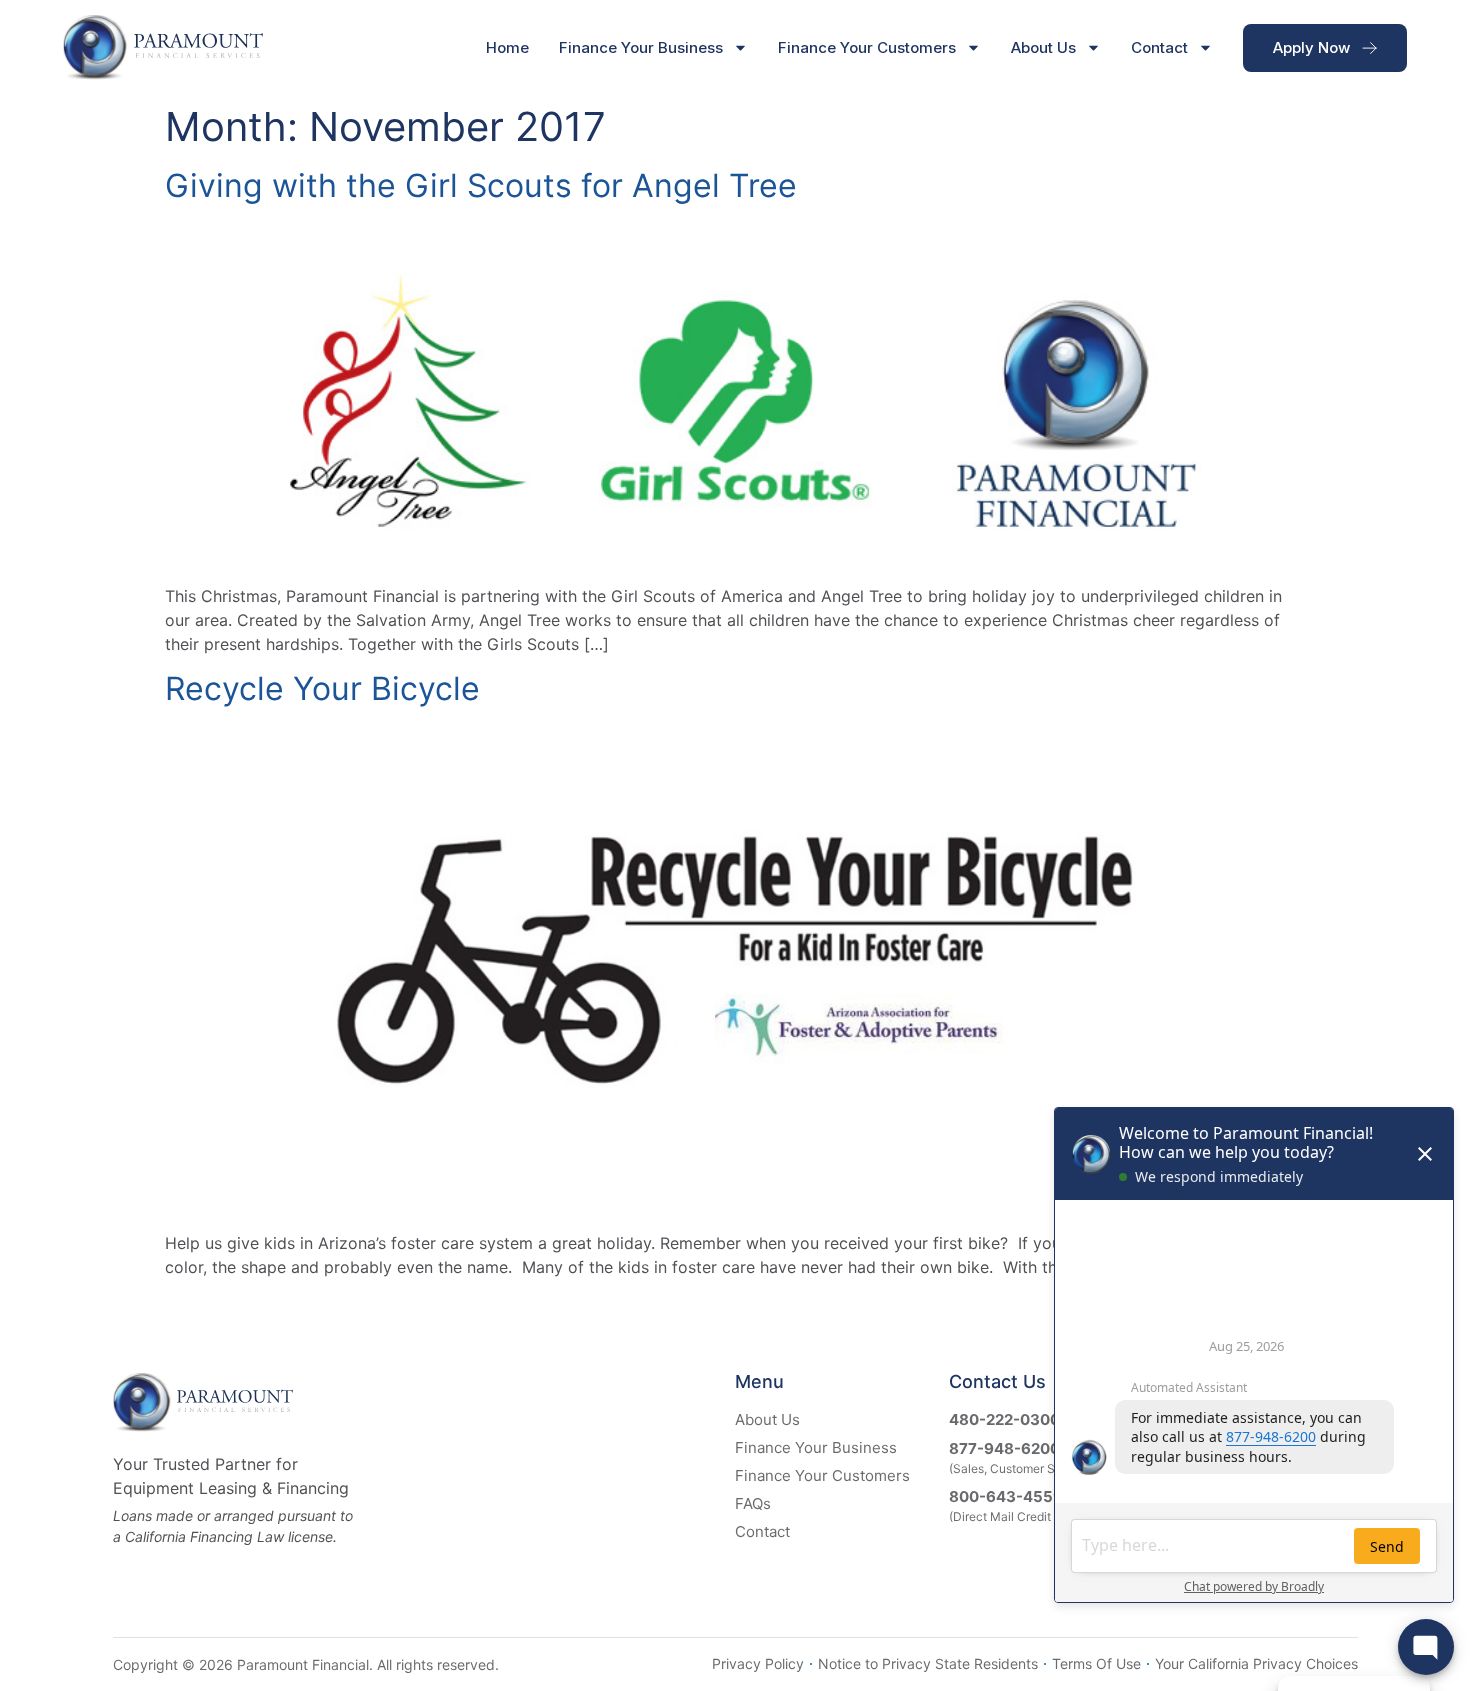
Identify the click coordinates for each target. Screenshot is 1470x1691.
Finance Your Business (641, 47)
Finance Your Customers (867, 47)
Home (507, 47)
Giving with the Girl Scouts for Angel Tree (481, 185)
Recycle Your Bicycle (322, 688)
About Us (1043, 47)
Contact (1159, 47)
